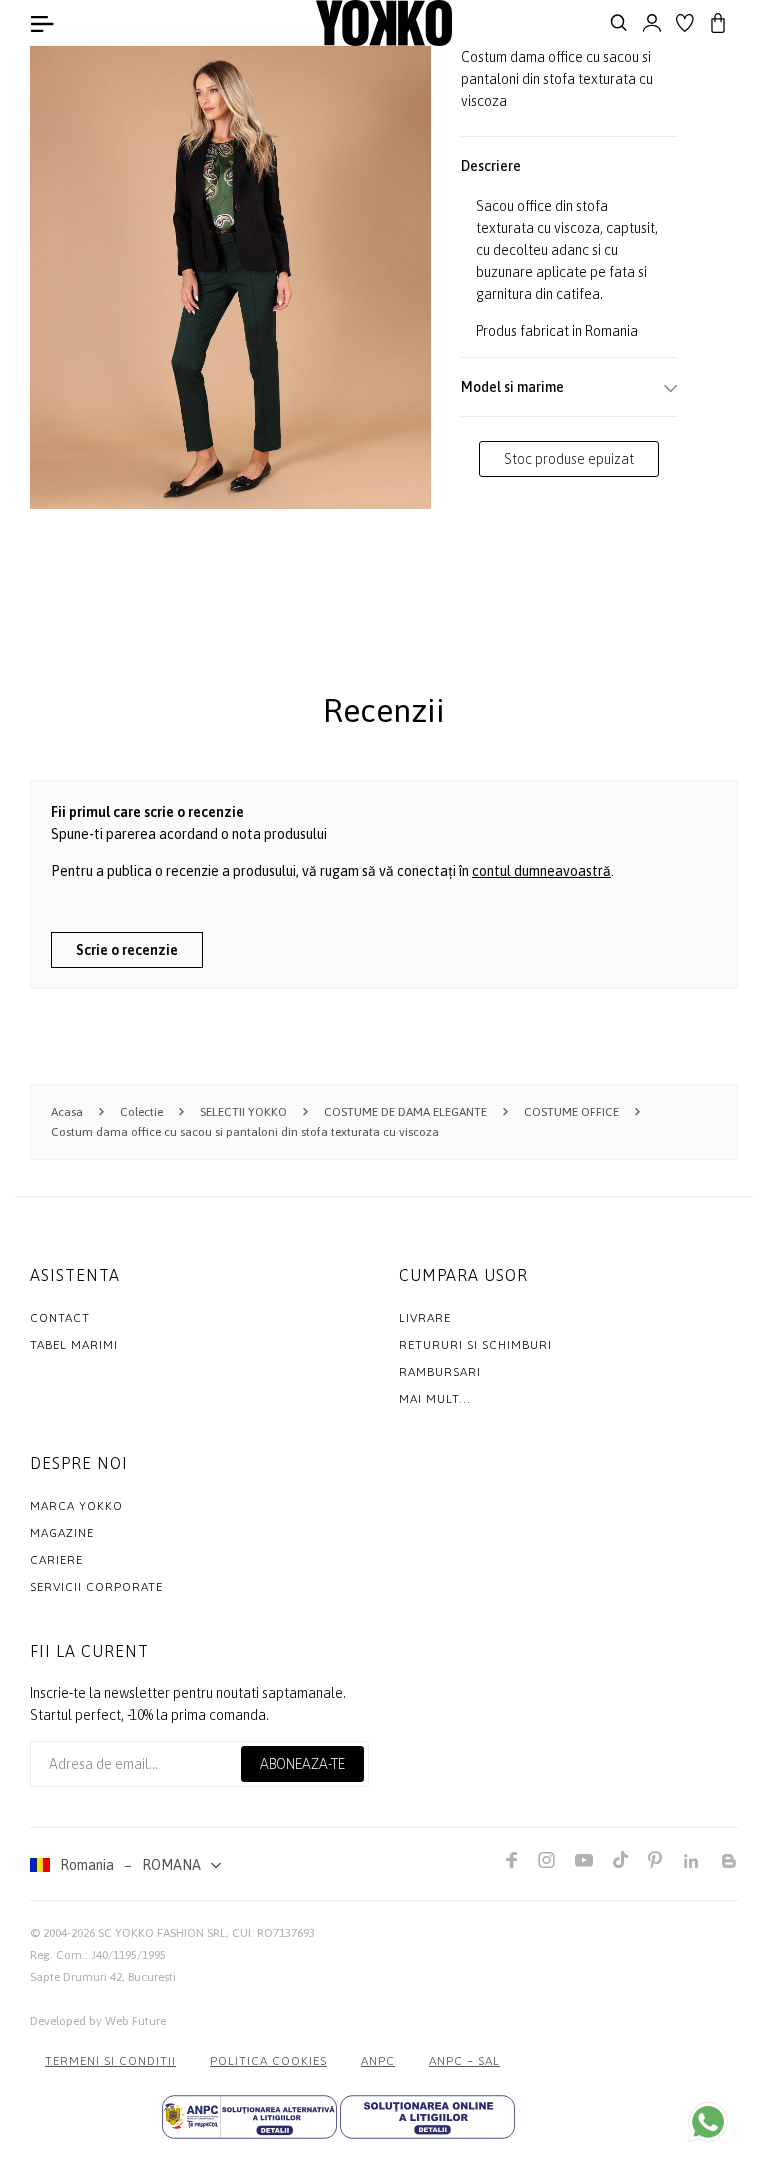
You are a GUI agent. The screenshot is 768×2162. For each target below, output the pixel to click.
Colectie (141, 1112)
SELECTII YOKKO (243, 1112)
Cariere (56, 1560)
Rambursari (440, 1372)
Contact (60, 1318)
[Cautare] (619, 23)
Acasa (67, 1112)
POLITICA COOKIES (268, 2061)
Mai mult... (435, 1399)
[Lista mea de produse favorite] (685, 23)
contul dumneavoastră (541, 871)
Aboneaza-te (302, 1764)
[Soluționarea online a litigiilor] (427, 2117)
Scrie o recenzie (127, 950)
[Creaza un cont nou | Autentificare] (652, 23)
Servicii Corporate (96, 1587)
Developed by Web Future (98, 2021)
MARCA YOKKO (76, 1506)
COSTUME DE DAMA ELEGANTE (405, 1112)
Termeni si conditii (110, 2061)
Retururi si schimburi (475, 1345)
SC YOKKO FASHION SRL (162, 1933)
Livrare (425, 1318)
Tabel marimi (74, 1345)
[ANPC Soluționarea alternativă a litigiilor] (249, 2117)
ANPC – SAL (464, 2061)
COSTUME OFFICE (571, 1112)
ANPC (378, 2061)
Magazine (62, 1533)
